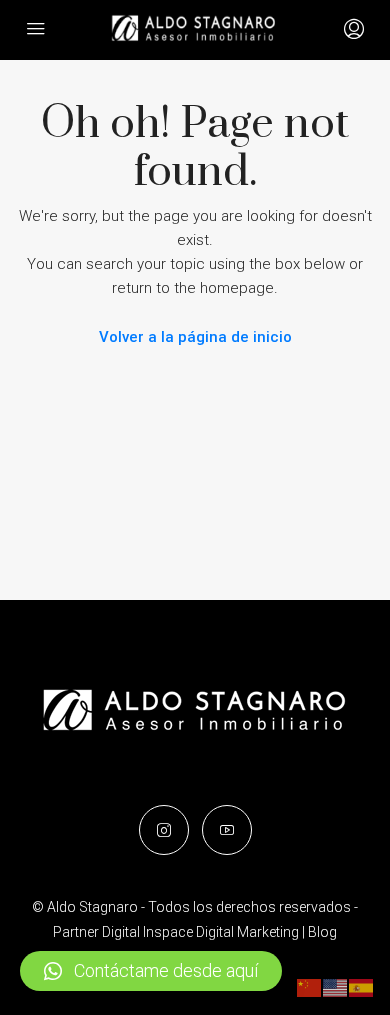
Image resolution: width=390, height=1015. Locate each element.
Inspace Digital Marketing (221, 932)
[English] (336, 987)
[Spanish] (362, 987)
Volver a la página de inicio (195, 337)
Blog (322, 932)
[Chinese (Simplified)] (310, 987)
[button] (151, 971)
